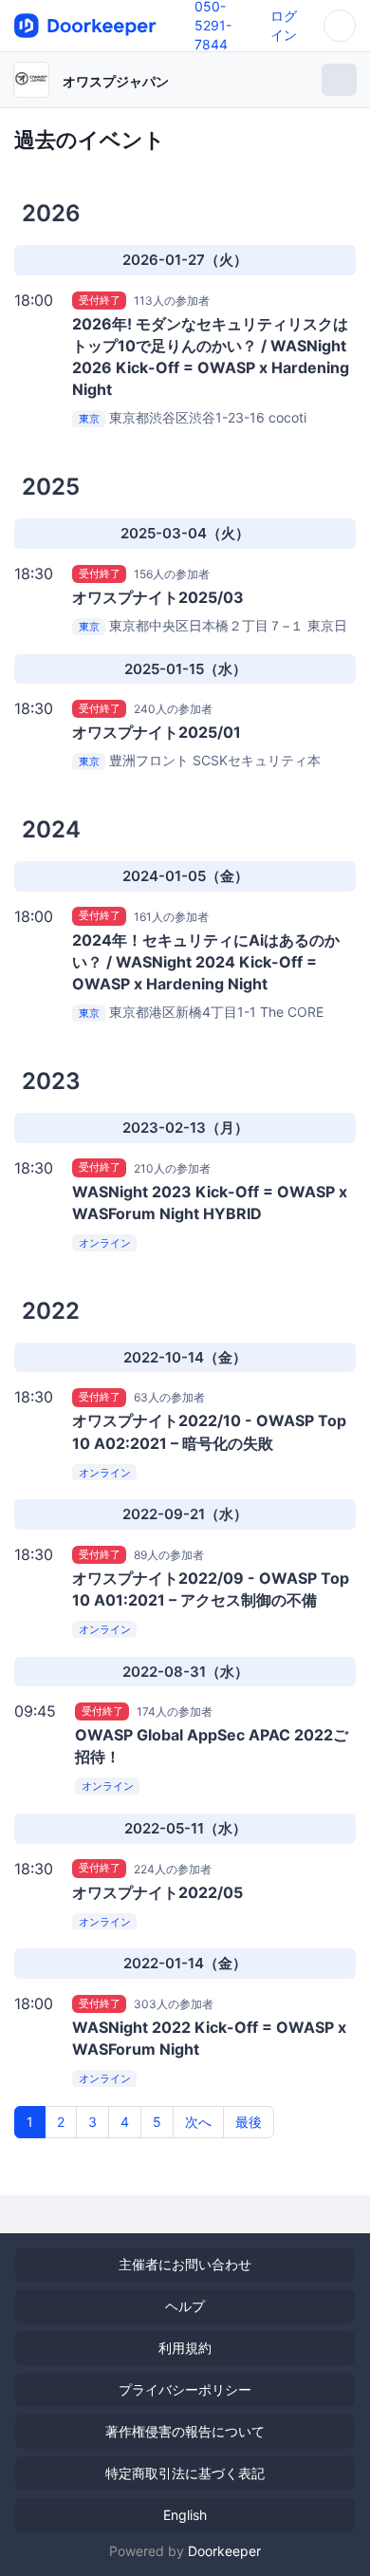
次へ (198, 2122)
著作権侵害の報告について (185, 2431)
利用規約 (185, 2348)
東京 (89, 419)
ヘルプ (185, 2306)
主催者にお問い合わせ (185, 2264)
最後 (249, 2122)
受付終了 (100, 300)
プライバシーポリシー (185, 2389)
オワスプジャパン (116, 81)
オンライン (105, 1243)
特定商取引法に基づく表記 (185, 2473)
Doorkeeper (224, 2551)
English (185, 2515)
